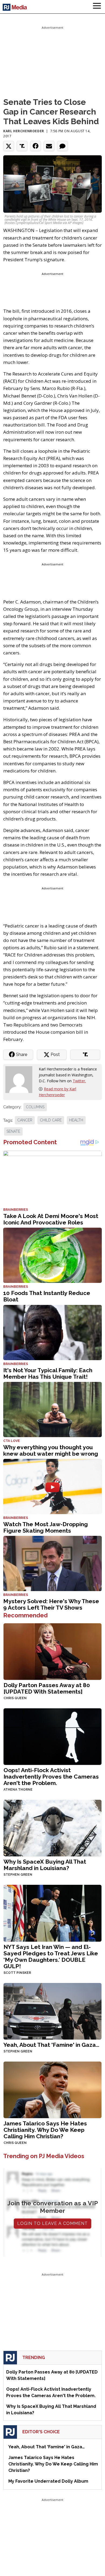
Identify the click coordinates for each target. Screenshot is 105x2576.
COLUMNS (35, 1107)
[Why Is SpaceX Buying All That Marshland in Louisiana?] (52, 1828)
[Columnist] (21, 1079)
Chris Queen (15, 1698)
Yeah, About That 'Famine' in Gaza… (51, 2045)
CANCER (25, 1120)
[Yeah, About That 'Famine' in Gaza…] (52, 2011)
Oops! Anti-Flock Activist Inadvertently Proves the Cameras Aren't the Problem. (51, 1777)
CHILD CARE (51, 1120)
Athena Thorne (18, 1790)
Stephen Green (18, 1875)
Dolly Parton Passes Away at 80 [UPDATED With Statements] (47, 1688)
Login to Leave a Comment (52, 2223)
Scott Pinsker (17, 1973)
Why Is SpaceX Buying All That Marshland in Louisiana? (45, 1865)
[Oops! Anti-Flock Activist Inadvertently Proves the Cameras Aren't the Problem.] (52, 1736)
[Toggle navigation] (97, 7)
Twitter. (79, 1081)
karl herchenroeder (24, 131)
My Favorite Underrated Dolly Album (48, 2481)
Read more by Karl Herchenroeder (57, 1092)
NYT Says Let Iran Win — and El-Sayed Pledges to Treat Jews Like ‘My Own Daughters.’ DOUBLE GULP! (51, 1957)
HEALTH (76, 1120)
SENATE (13, 1131)
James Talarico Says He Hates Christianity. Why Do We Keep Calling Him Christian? (45, 2130)
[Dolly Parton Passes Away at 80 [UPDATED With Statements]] (52, 1651)
